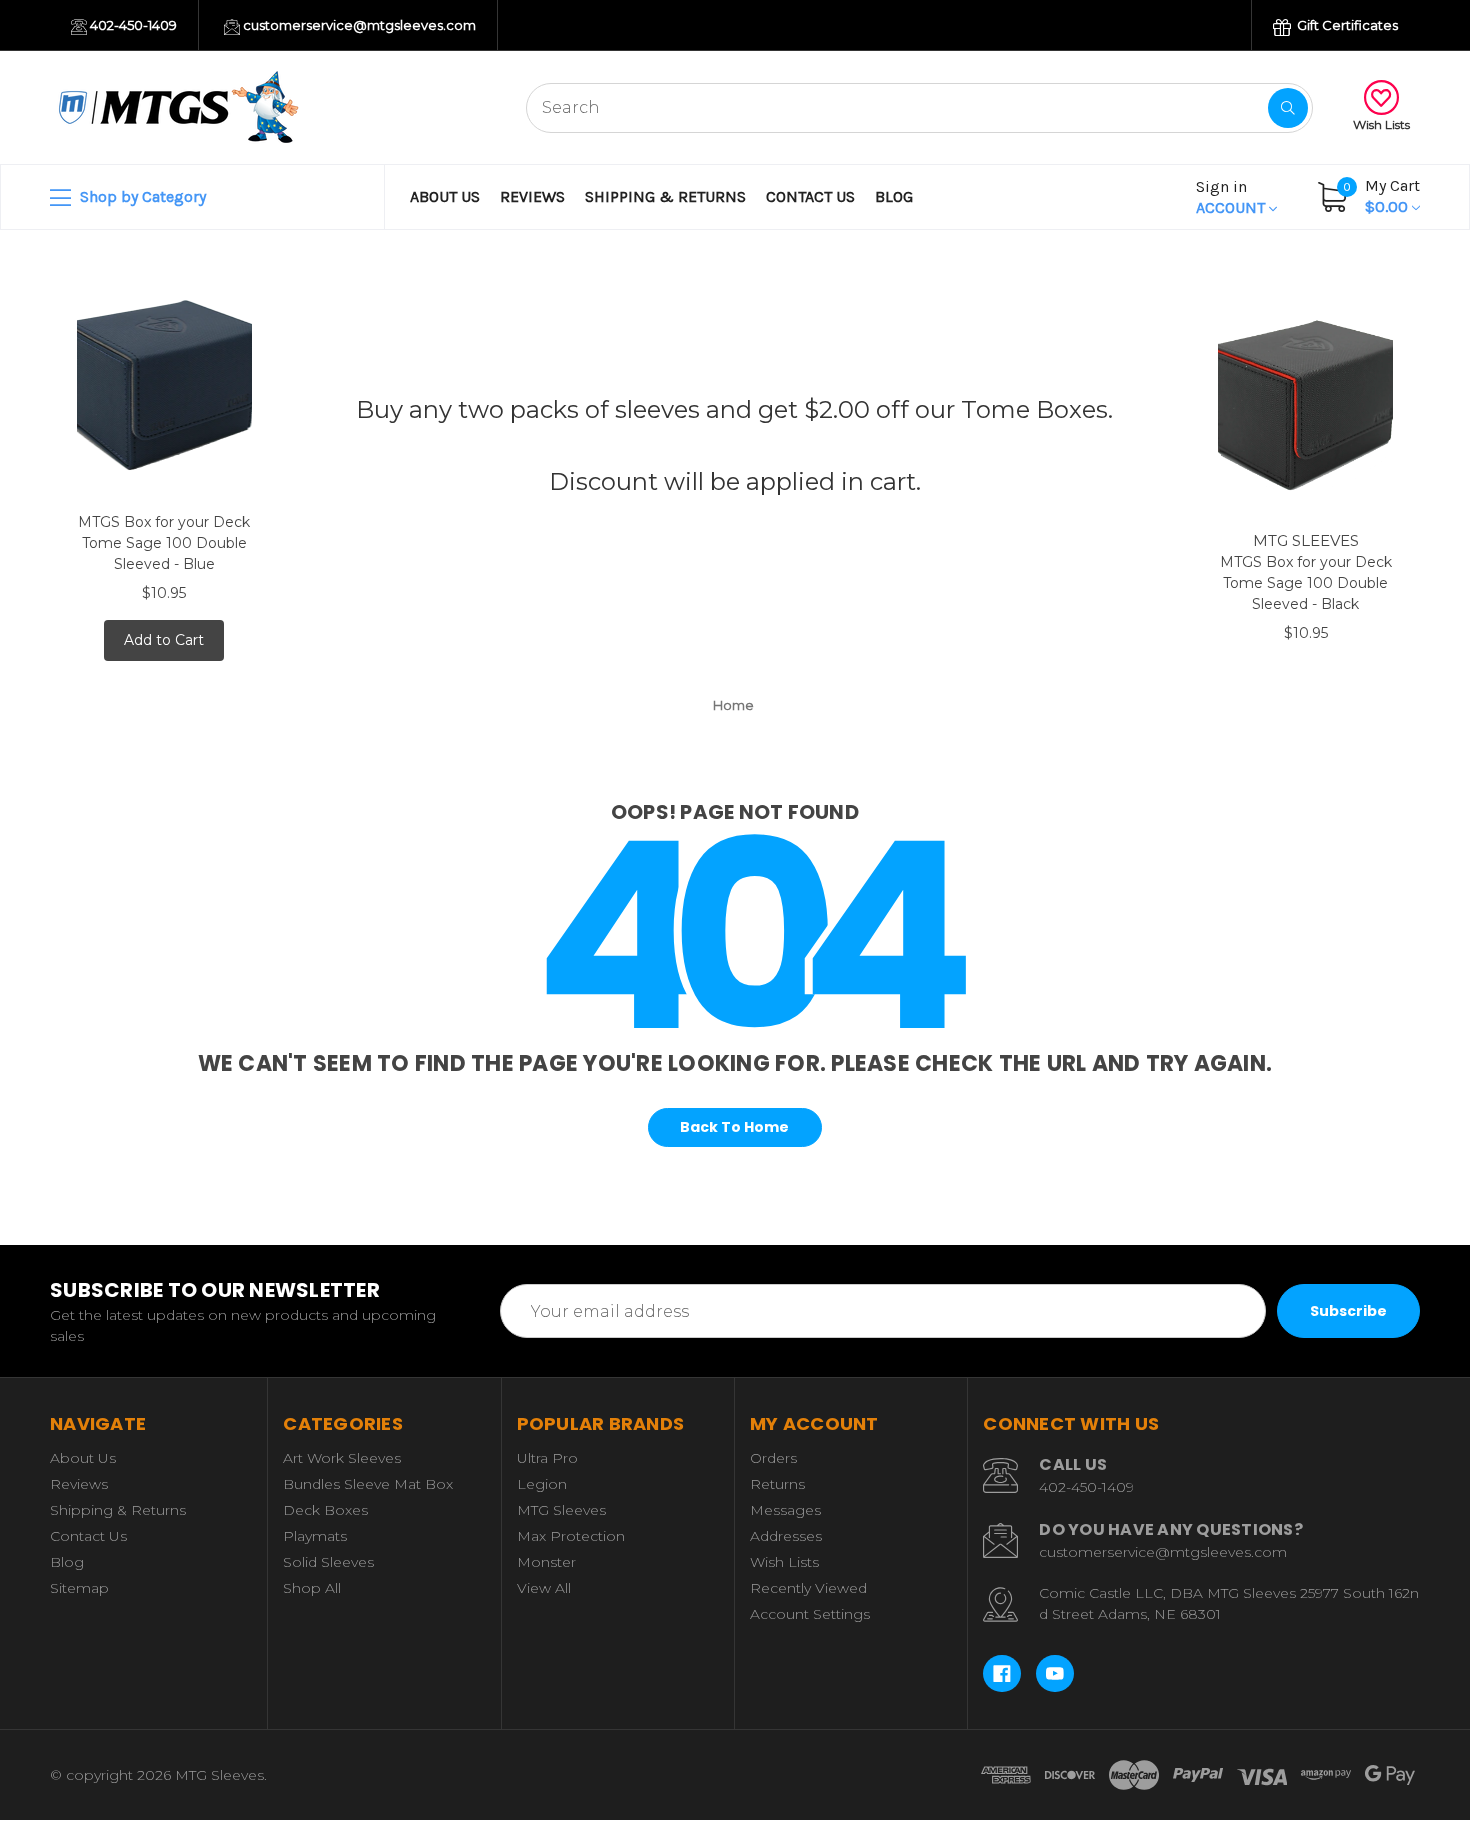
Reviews (532, 196)
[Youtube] (1055, 1674)
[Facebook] (1002, 1674)
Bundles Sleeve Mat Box (368, 1484)
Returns (777, 1484)
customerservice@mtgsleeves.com (358, 25)
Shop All (312, 1588)
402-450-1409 (132, 25)
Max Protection (571, 1536)
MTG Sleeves (561, 1510)
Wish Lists (1381, 124)
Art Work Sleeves (342, 1458)
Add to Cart (164, 640)
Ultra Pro (547, 1458)
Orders (773, 1458)
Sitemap (79, 1588)
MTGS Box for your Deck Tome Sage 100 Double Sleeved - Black (1306, 583)
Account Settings (810, 1614)
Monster (546, 1562)
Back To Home (734, 1127)
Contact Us (810, 196)
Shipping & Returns (665, 196)
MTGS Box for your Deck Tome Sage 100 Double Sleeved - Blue (164, 543)
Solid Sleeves (328, 1562)
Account (1232, 197)
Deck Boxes (325, 1510)
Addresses (786, 1536)
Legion (542, 1484)
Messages (785, 1510)
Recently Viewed (808, 1588)
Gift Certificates (1346, 25)
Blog (894, 196)
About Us (445, 196)
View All (544, 1588)
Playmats (315, 1536)
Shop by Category (141, 196)
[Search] (1288, 108)
